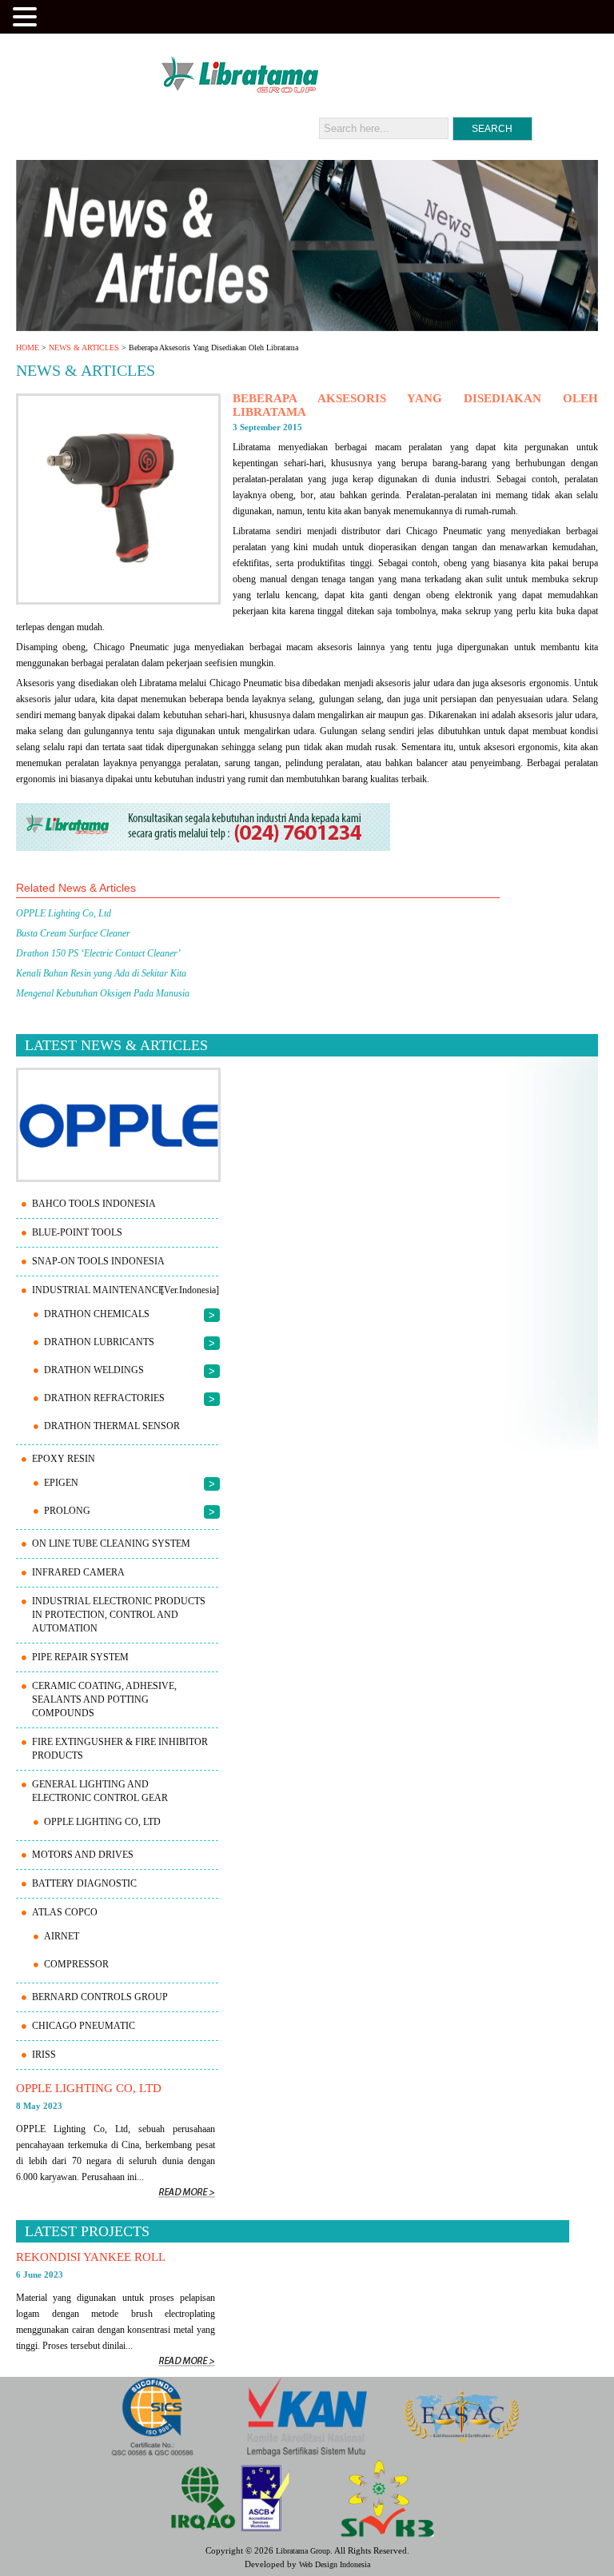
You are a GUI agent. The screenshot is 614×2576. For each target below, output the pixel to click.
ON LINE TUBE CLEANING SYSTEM (111, 1544)
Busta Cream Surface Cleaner (73, 933)
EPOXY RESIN (64, 1459)
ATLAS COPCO (65, 1912)
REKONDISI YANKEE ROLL (91, 2257)
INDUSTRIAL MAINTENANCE (98, 1290)
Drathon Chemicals (97, 1314)
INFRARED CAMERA (78, 1572)
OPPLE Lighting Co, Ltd (64, 913)
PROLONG (67, 1511)
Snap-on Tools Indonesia (98, 1261)
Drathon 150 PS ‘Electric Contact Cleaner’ (98, 953)
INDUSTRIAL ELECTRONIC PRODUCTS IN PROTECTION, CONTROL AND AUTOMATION (119, 1615)
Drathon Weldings (94, 1370)
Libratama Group (303, 2551)
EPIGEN (61, 1483)
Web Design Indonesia (335, 2564)
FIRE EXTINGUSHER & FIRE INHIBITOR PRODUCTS (120, 1749)
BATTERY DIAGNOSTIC (84, 1883)
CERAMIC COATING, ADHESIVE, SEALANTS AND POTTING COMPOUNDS (104, 1699)
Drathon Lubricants (99, 1342)
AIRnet (62, 1936)
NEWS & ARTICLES (84, 347)
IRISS (44, 2055)
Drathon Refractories (104, 1398)
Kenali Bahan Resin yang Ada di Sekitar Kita (101, 973)
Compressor (76, 1964)
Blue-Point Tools (77, 1232)
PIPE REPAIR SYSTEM (80, 1657)
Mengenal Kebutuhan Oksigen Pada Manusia (103, 993)
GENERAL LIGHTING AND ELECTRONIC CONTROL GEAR (100, 1791)
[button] (27, 15)
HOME (28, 347)
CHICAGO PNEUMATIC (84, 2026)
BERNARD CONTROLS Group (100, 1997)
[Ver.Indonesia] (190, 1290)
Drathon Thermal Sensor (112, 1426)
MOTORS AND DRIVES (83, 1855)
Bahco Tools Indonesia (94, 1204)
